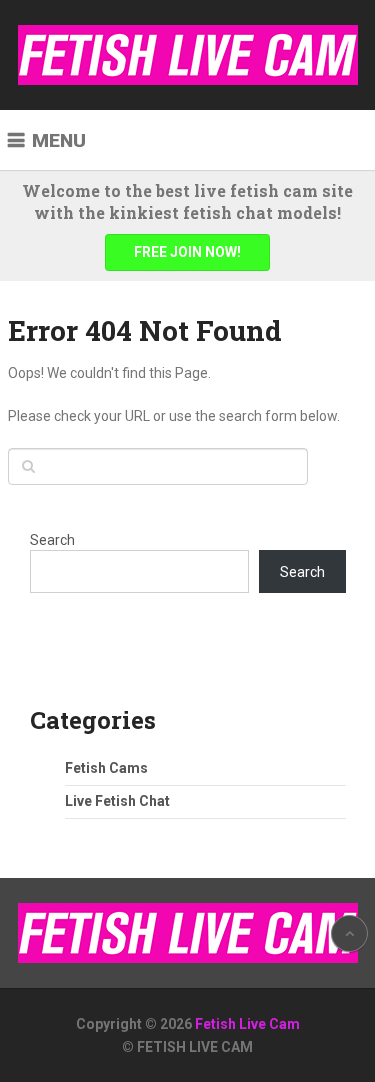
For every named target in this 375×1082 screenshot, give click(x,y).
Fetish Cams (106, 768)
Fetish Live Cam (247, 1024)
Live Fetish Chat (117, 801)
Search (52, 540)
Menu (59, 140)
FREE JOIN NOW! (187, 252)
